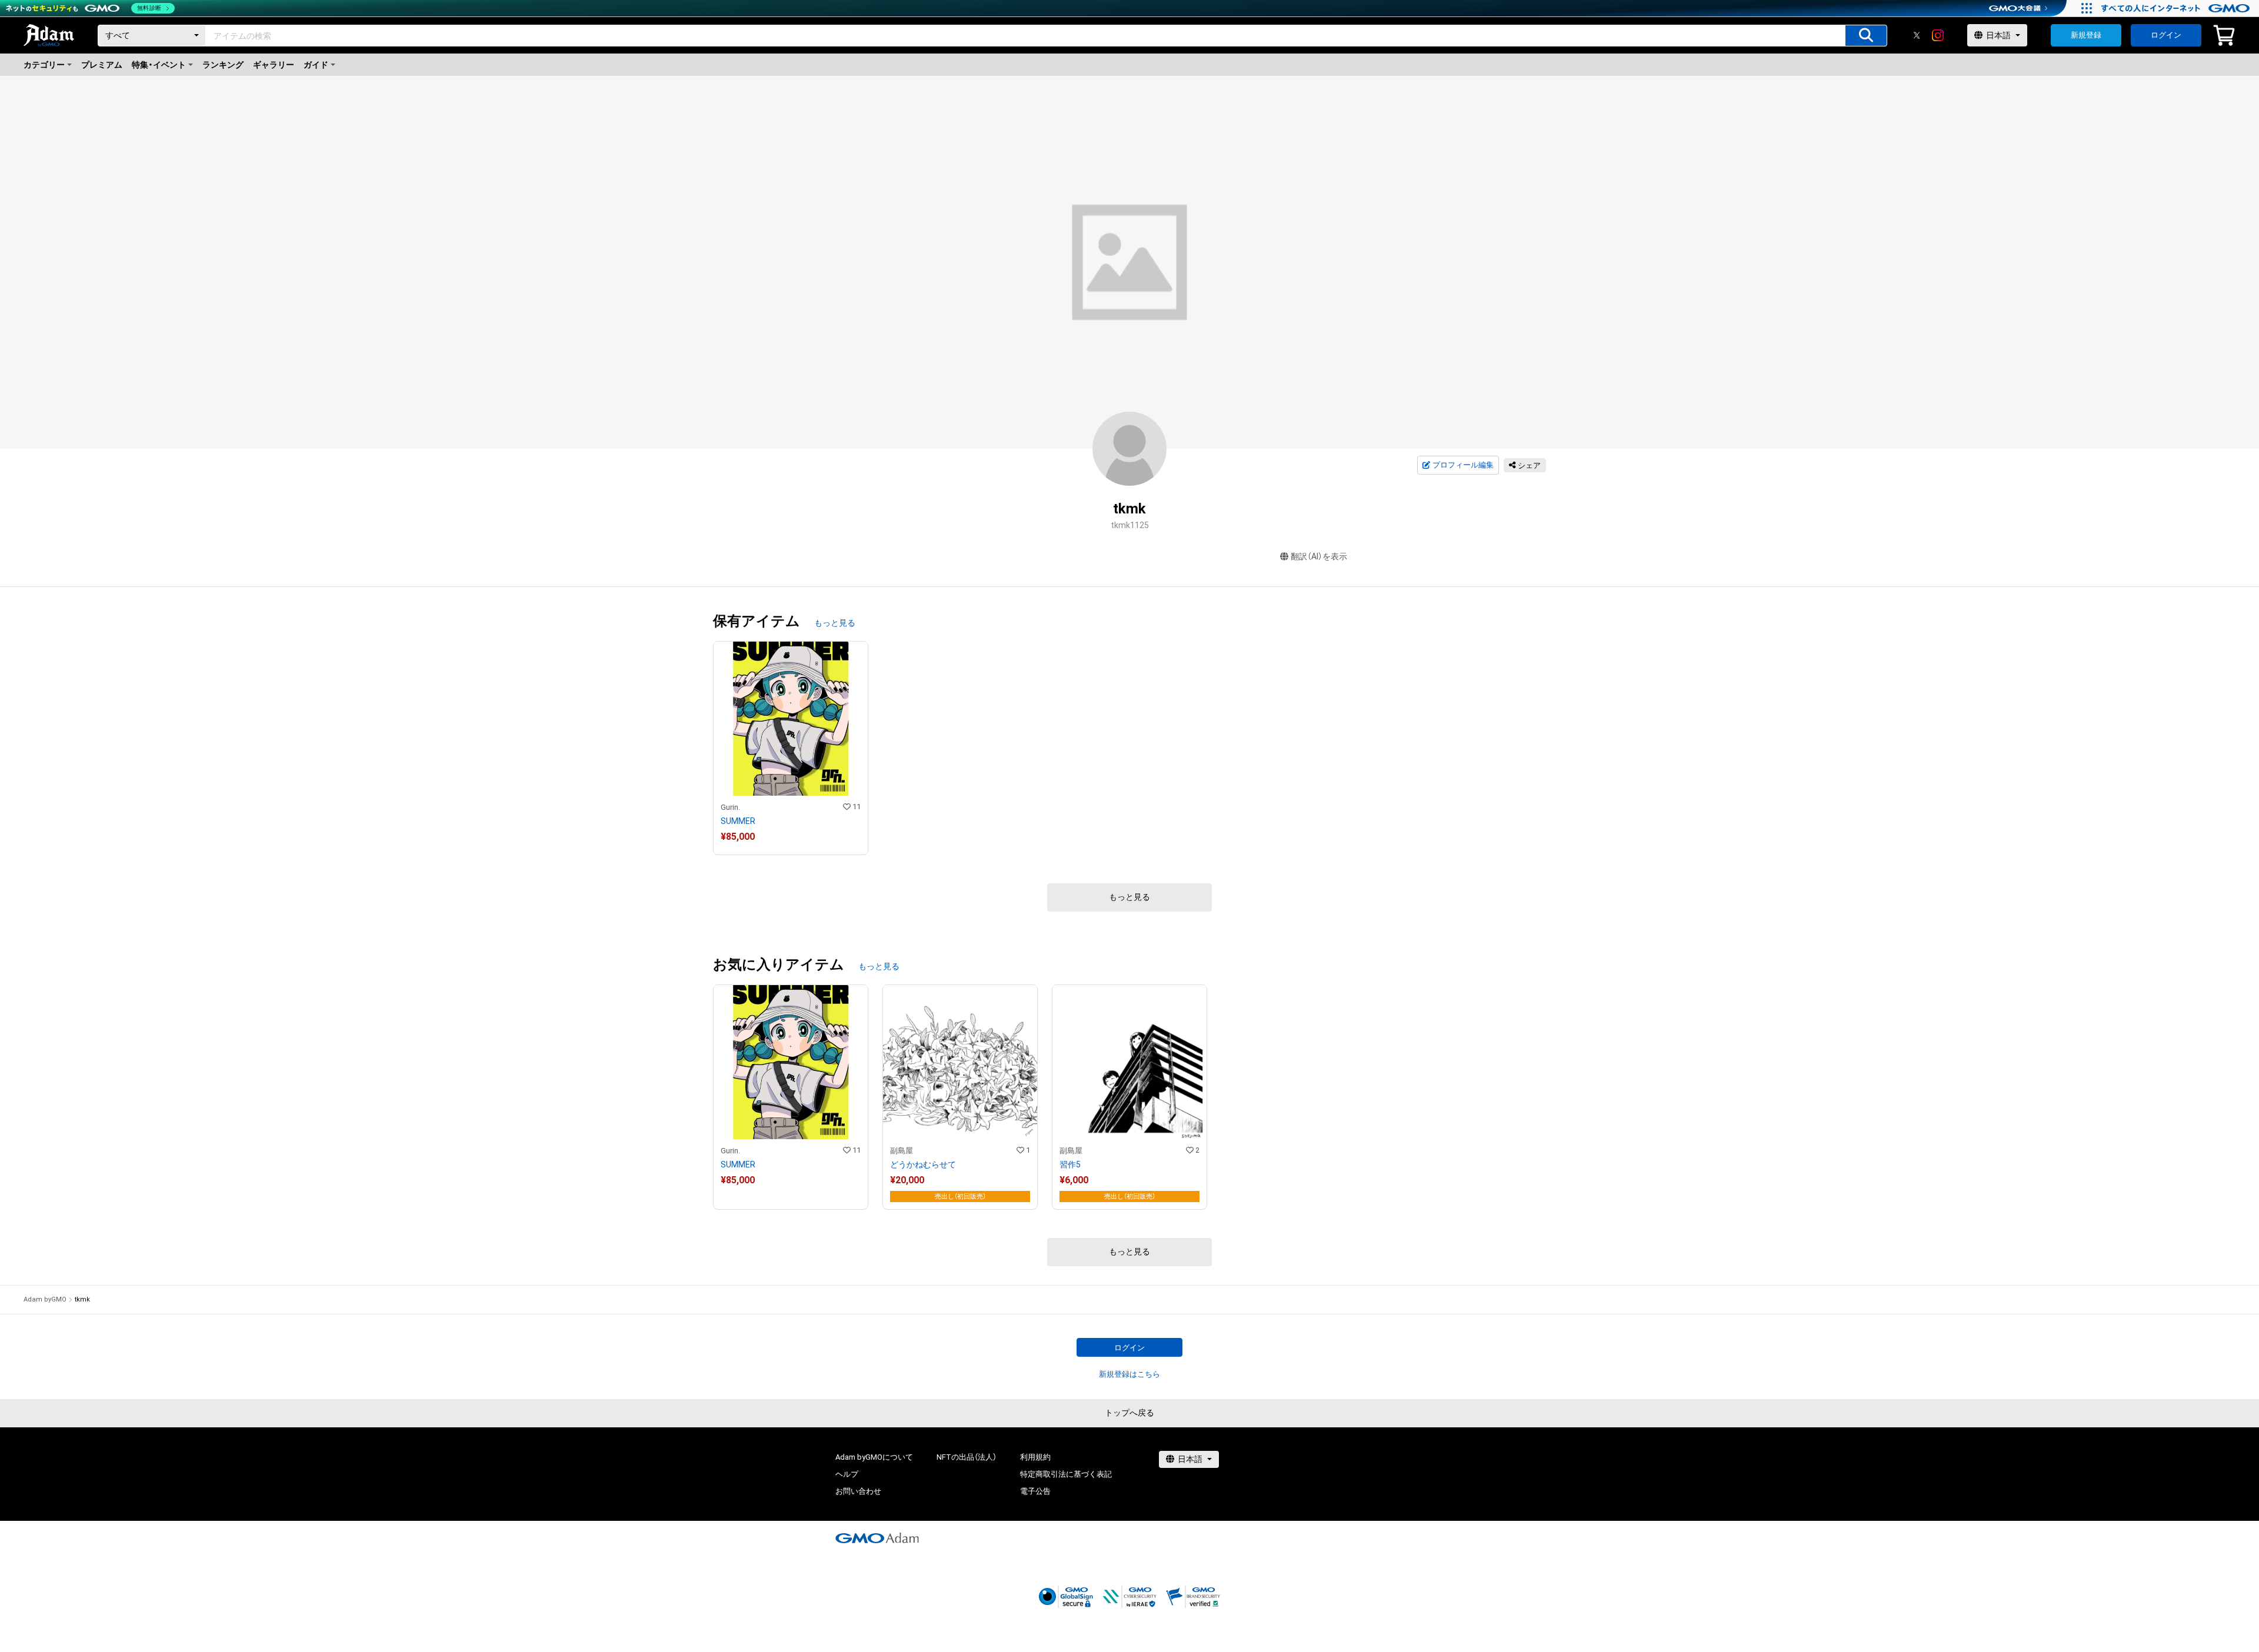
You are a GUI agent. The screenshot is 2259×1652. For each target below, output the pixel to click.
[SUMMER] (791, 748)
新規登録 (2086, 35)
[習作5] (1129, 1097)
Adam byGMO (45, 1299)
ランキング (223, 65)
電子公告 (1035, 1491)
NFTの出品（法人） (967, 1457)
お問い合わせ (858, 1491)
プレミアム (102, 65)
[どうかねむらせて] (960, 1097)
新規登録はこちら (1129, 1374)
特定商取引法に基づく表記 (1066, 1474)
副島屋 (902, 1151)
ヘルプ (847, 1474)
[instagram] (1938, 35)
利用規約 (1035, 1457)
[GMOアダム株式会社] (877, 1538)
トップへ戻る (1129, 1413)
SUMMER (738, 821)
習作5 (1070, 1164)
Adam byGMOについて (874, 1457)
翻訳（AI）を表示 (1319, 556)
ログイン (2166, 35)
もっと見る (835, 623)
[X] (1917, 35)
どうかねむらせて (923, 1164)
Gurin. (730, 807)
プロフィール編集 (1463, 465)
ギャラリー (274, 65)
